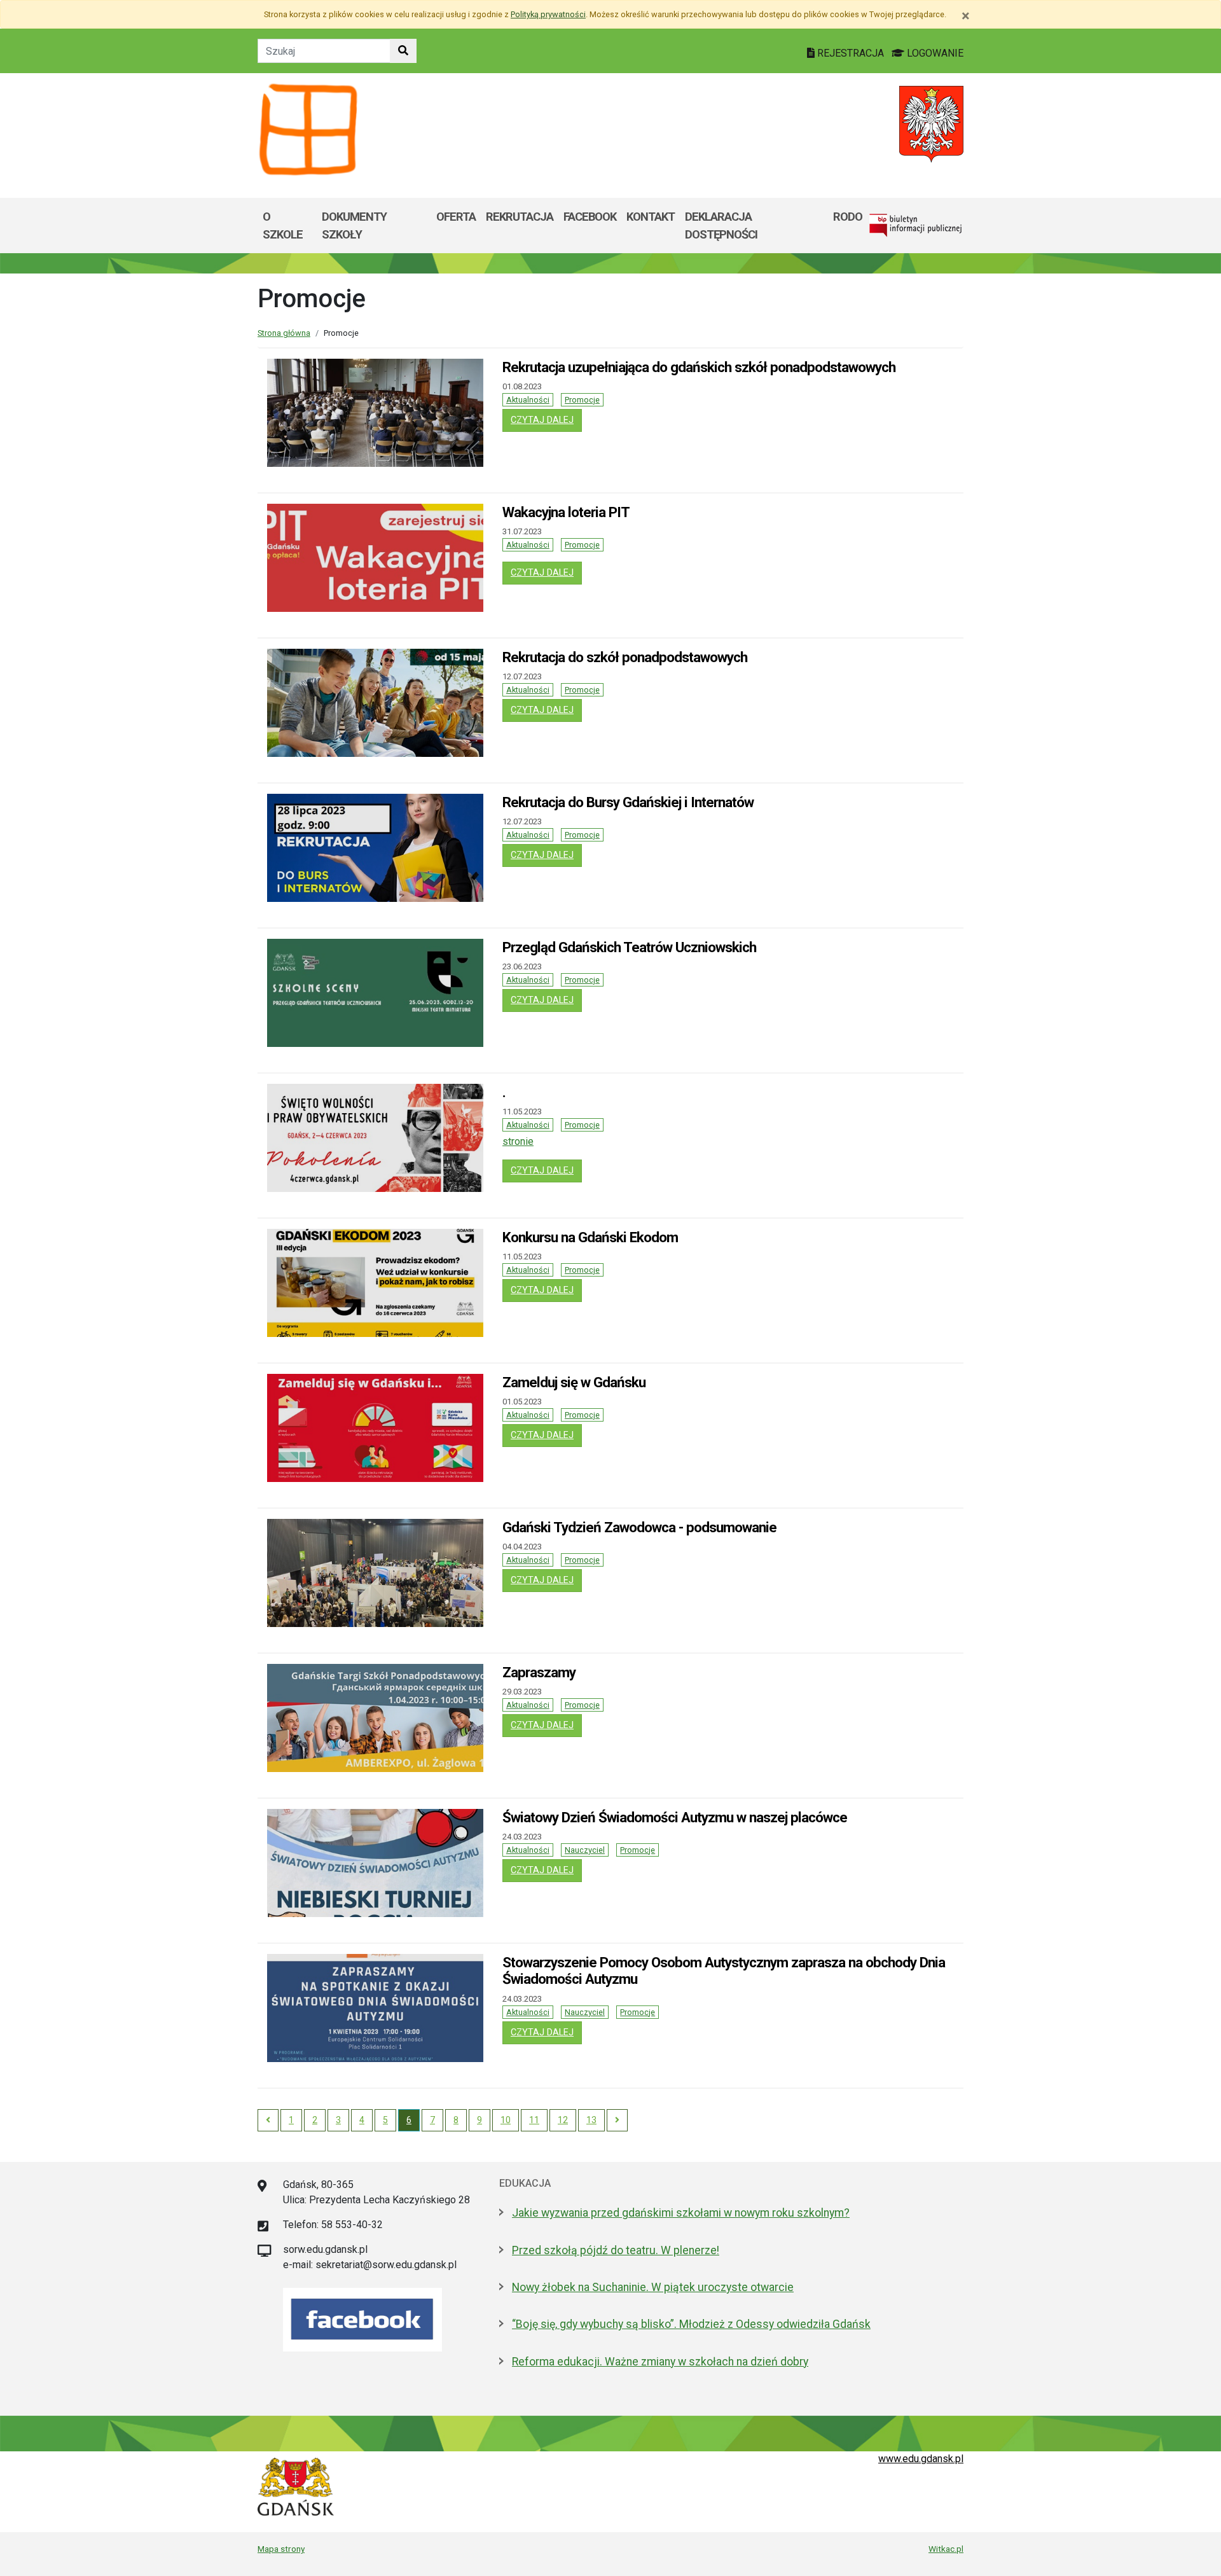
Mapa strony (281, 2549)
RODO (848, 217)
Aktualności (528, 400)
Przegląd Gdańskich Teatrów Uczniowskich (629, 947)
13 (591, 2120)
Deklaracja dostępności (721, 225)
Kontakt (651, 217)
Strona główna (284, 333)
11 (534, 2120)
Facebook (590, 217)
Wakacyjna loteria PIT (566, 512)
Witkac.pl (946, 2549)
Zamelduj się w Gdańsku (574, 1382)
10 (506, 2120)
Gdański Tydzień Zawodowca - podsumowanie (639, 1527)
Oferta (456, 217)
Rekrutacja (520, 217)
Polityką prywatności (548, 14)
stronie (518, 1141)
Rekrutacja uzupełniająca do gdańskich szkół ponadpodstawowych (699, 367)
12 (563, 2120)
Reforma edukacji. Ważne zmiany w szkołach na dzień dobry (660, 2362)
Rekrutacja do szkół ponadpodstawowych (625, 657)
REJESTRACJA (851, 53)
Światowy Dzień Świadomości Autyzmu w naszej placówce (675, 1817)
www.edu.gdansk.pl (921, 2459)
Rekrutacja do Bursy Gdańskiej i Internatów (628, 802)
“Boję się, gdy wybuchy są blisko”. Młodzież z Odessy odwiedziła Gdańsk (691, 2324)
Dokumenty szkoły (354, 225)
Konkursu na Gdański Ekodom (590, 1237)
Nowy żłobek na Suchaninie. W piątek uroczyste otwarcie (653, 2287)
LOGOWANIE (934, 53)
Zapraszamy (539, 1672)
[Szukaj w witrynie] (403, 51)
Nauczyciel (585, 1850)
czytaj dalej (546, 420)
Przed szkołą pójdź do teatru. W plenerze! (616, 2250)
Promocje (582, 400)
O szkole (283, 225)
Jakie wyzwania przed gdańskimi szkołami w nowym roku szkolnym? (681, 2213)
